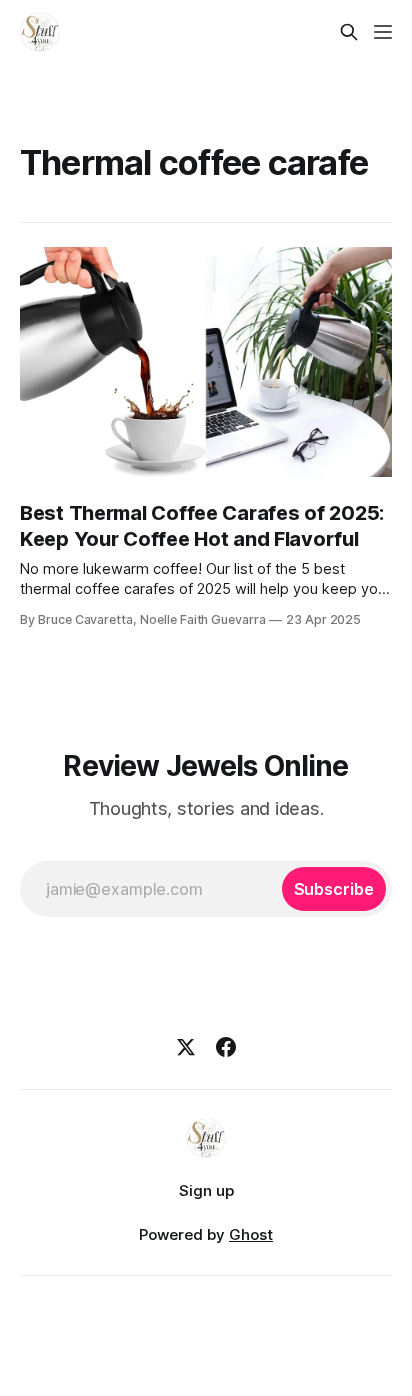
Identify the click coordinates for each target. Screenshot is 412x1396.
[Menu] (383, 32)
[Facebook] (226, 1047)
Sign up (206, 1190)
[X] (186, 1047)
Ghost (251, 1234)
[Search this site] (349, 32)
